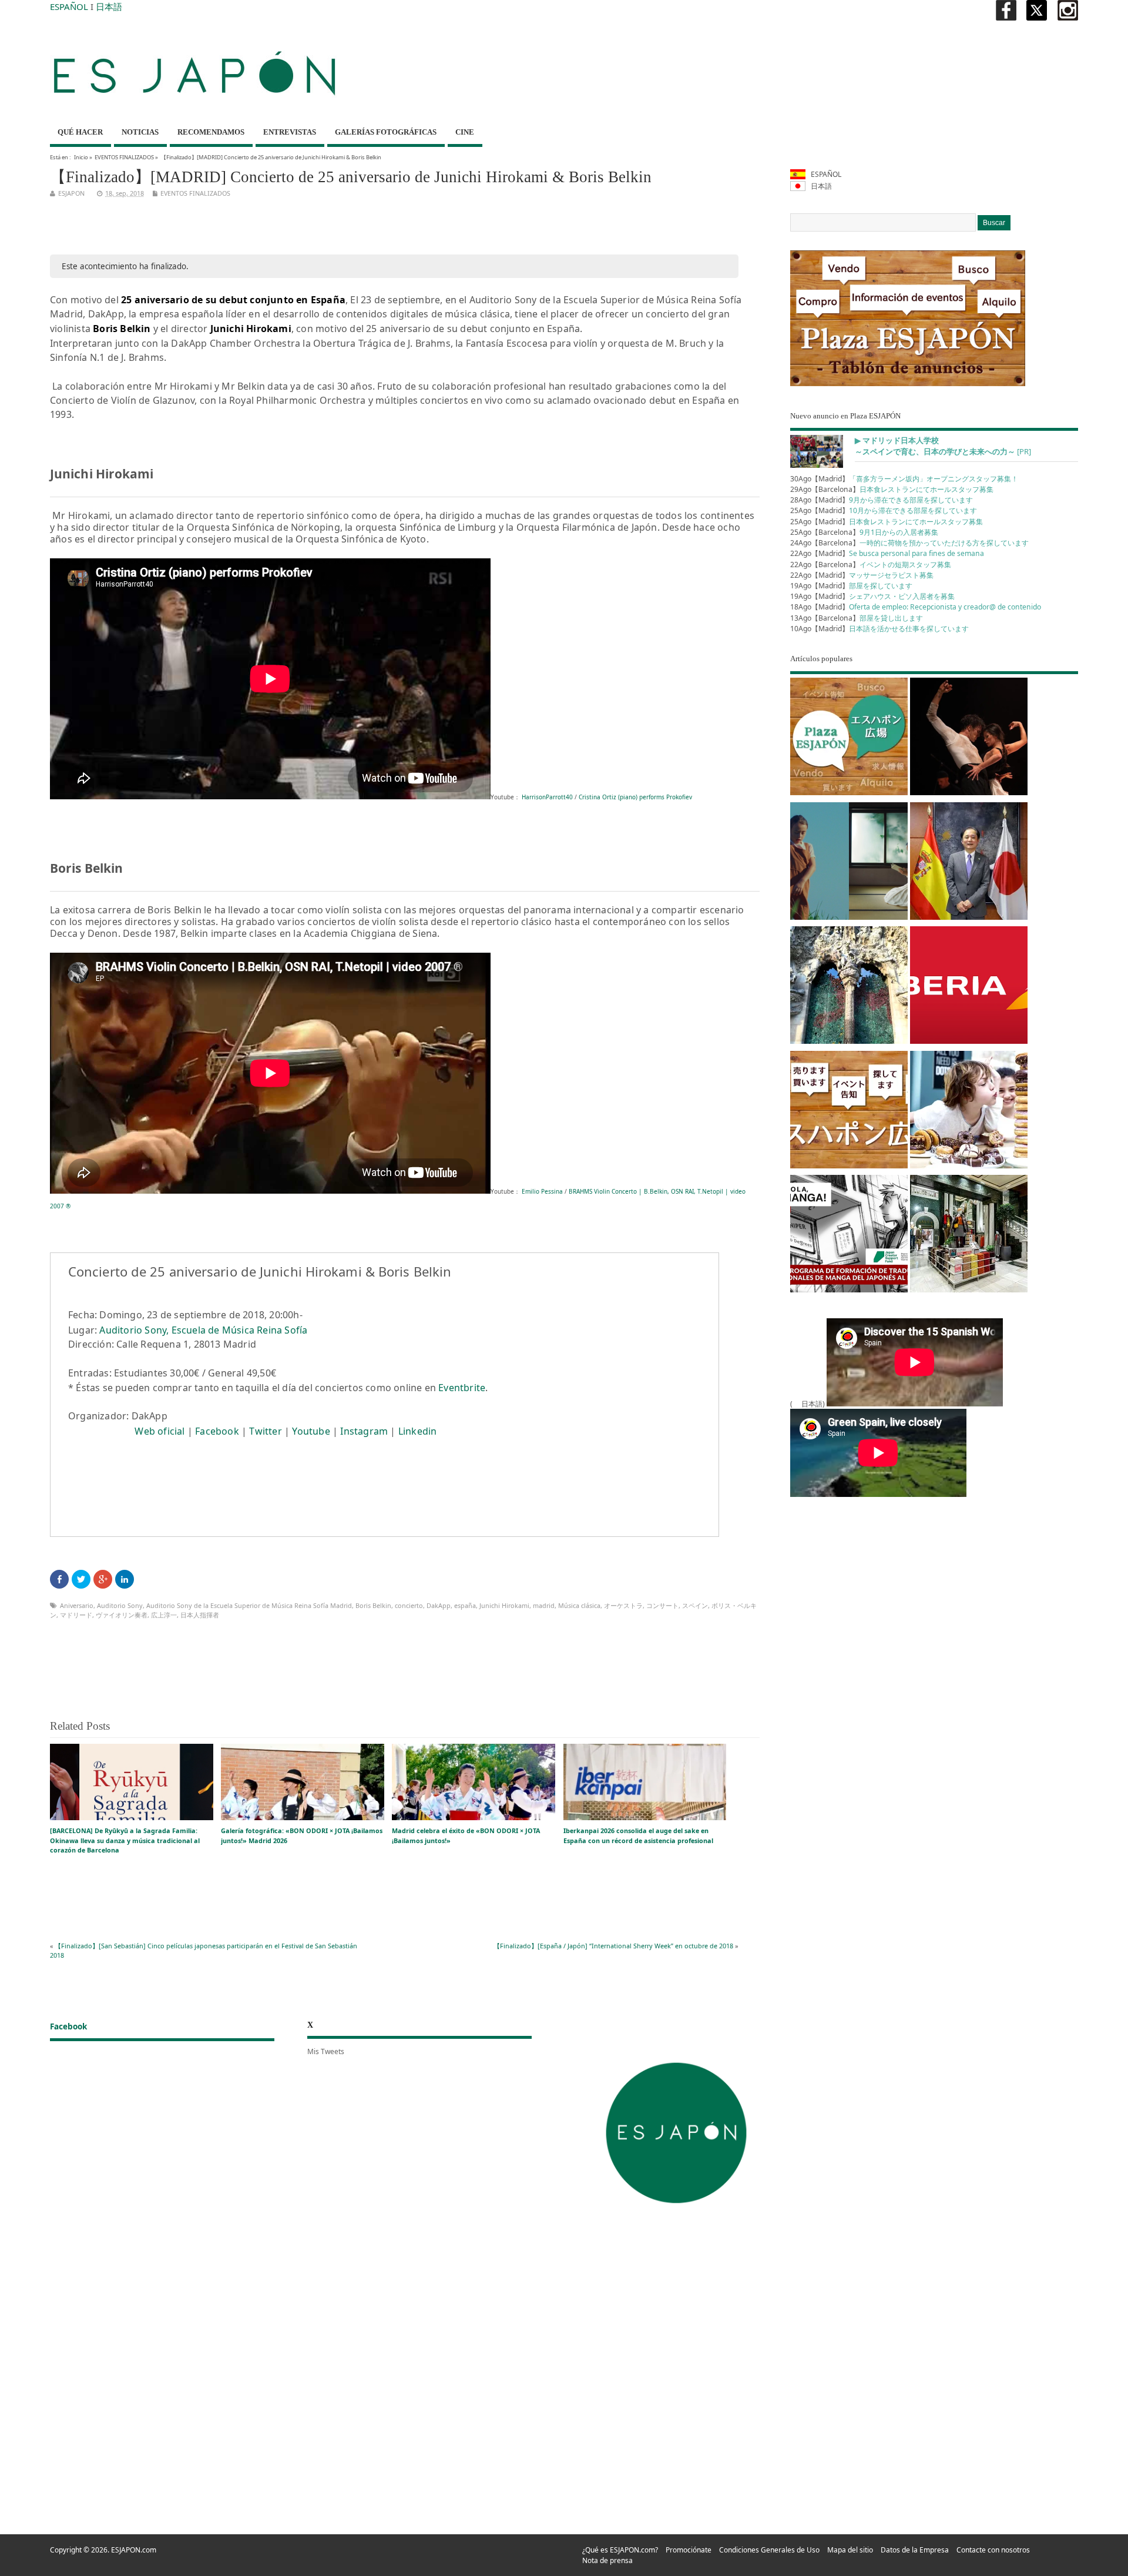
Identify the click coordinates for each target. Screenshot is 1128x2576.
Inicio (81, 157)
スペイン (695, 1605)
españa (465, 1605)
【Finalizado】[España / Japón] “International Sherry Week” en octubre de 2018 (613, 1946)
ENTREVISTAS (290, 132)
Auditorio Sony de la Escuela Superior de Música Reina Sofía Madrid (249, 1605)
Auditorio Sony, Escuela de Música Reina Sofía (203, 1330)
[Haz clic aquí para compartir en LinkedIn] (125, 1579)
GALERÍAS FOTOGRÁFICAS (386, 132)
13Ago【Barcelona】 (857, 618)
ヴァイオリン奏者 (122, 1615)
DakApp (439, 1605)
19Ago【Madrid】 (851, 586)
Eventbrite (462, 1388)
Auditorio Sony (120, 1605)
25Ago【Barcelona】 (864, 532)
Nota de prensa (607, 2560)
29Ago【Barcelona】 (892, 489)
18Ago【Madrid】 (916, 607)
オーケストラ (623, 1605)
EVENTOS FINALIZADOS (124, 157)
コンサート (662, 1605)
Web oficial (160, 1431)
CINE (465, 132)
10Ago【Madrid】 (879, 629)
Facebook (217, 1431)
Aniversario (77, 1605)
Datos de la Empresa (915, 2550)
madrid (544, 1605)
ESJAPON (71, 193)
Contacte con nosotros (993, 2550)
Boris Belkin (373, 1605)
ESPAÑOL (69, 6)
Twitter (265, 1431)
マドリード (76, 1615)
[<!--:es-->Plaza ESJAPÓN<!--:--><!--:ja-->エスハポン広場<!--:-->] (849, 738)
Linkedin (418, 1431)
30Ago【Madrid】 (904, 479)
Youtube (311, 1431)
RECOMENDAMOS (211, 132)
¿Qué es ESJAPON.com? (620, 2550)
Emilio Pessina (541, 1191)
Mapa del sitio (850, 2550)
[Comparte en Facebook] (59, 1579)
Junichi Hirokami (504, 1605)
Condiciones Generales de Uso (769, 2550)
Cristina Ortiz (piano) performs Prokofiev (635, 797)
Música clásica (579, 1605)
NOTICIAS (140, 132)
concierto (409, 1605)
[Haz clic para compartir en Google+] (103, 1579)
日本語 (109, 6)
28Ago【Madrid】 (882, 500)
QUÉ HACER (80, 132)
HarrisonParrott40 (546, 797)
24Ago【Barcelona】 (909, 543)
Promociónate (689, 2550)
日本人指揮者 (200, 1615)
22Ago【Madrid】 (887, 553)
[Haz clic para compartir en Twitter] (81, 1579)
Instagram (364, 1431)
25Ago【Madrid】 (884, 510)
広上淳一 (164, 1615)
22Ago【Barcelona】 (871, 565)
